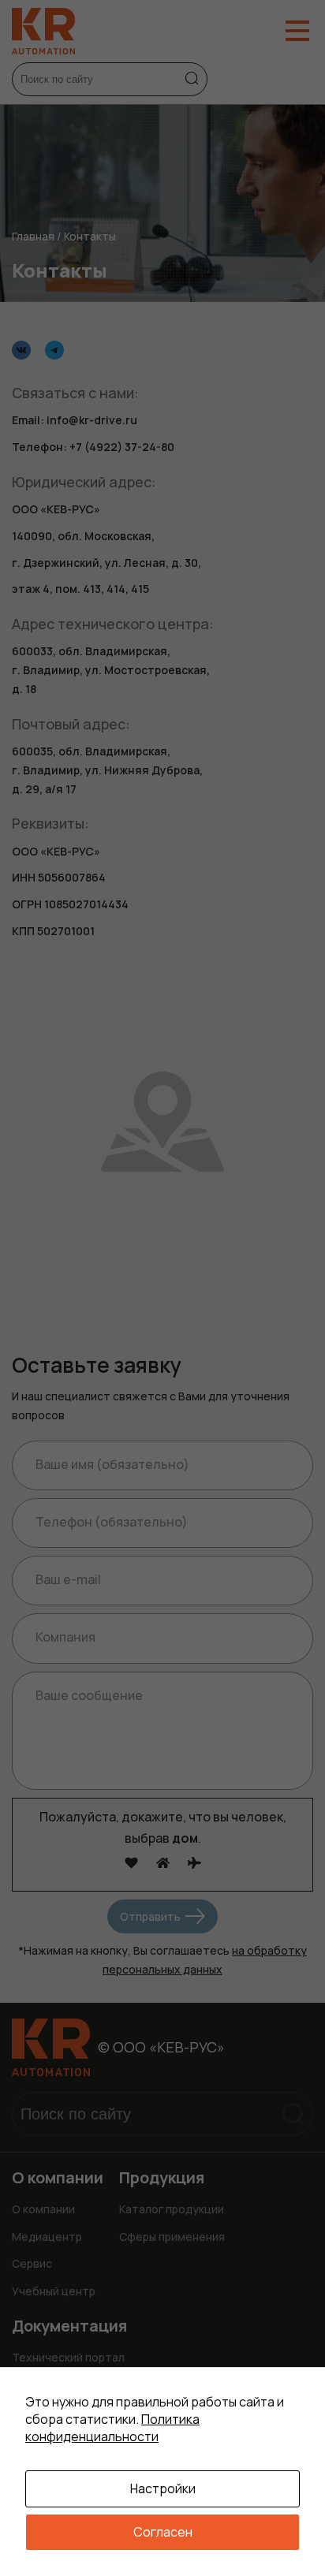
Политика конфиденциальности (112, 2428)
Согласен (163, 2532)
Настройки (163, 2488)
